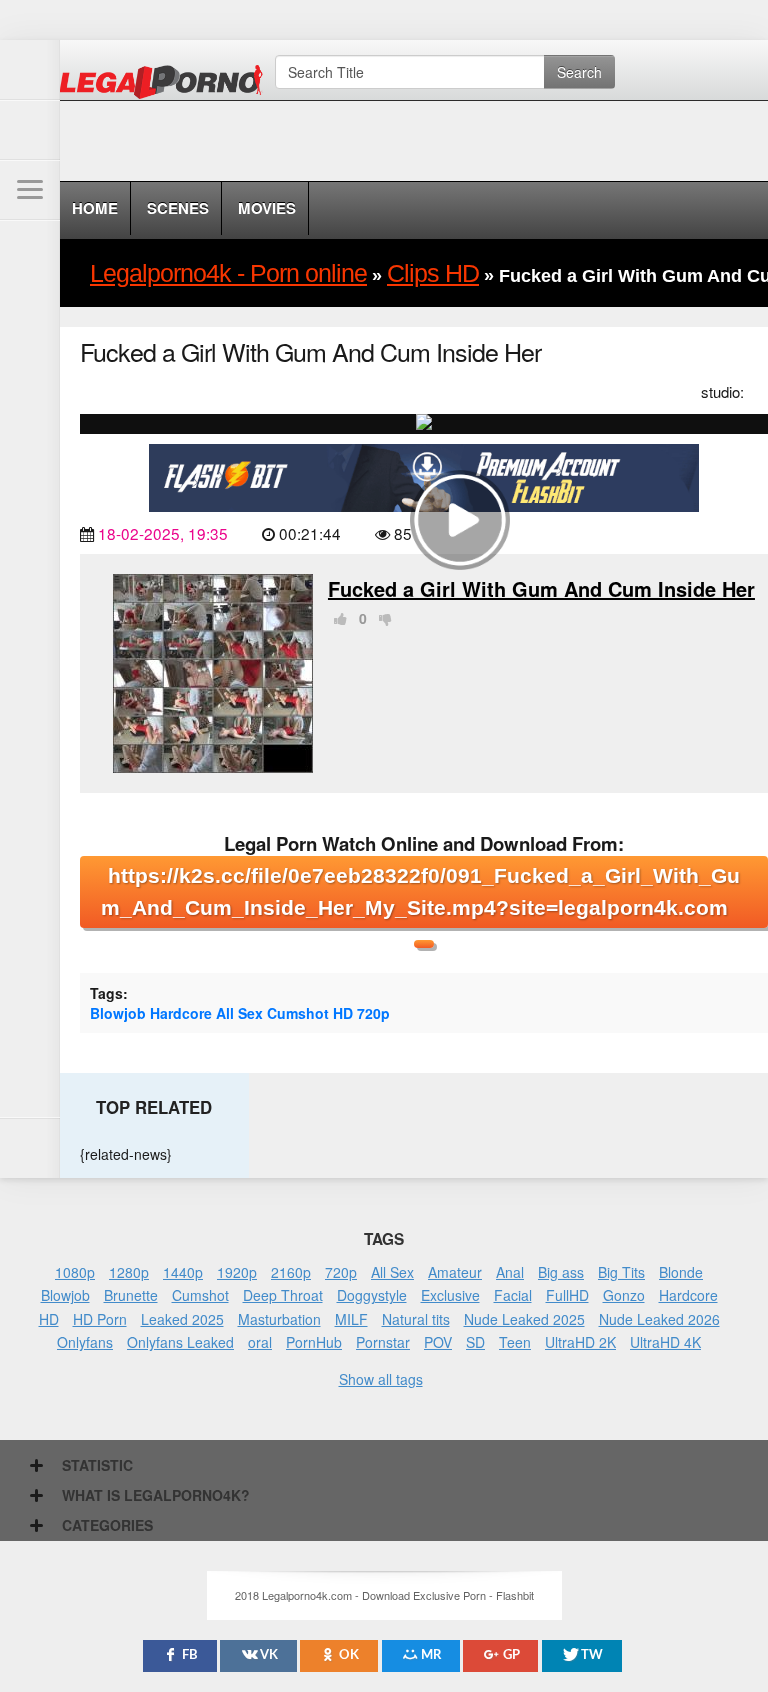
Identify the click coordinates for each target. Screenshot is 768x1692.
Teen (515, 1342)
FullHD (567, 1295)
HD (343, 1013)
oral (260, 1342)
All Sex (239, 1013)
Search (579, 72)
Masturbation (279, 1319)
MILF (351, 1319)
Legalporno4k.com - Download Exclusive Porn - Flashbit (167, 85)
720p (373, 1013)
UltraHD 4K (665, 1342)
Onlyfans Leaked (180, 1342)
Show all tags (381, 1379)
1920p (237, 1272)
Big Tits (621, 1272)
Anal (510, 1272)
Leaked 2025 (182, 1319)
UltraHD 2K (580, 1342)
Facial (513, 1295)
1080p (75, 1272)
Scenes (178, 208)
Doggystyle (372, 1295)
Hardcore (181, 1013)
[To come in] (30, 130)
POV (438, 1342)
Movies (267, 208)
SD (475, 1342)
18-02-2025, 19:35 (163, 533)
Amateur (455, 1272)
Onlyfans (85, 1342)
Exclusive (450, 1295)
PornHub (314, 1342)
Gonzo (624, 1295)
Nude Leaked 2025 (524, 1319)
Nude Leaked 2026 (659, 1319)
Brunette (131, 1295)
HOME (95, 208)
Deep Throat (283, 1295)
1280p (129, 1272)
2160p (291, 1272)
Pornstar (383, 1342)
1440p (183, 1272)
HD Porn (100, 1319)
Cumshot (298, 1013)
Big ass (561, 1272)
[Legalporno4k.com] (30, 70)
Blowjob (118, 1013)
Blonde (681, 1272)
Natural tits (416, 1319)
